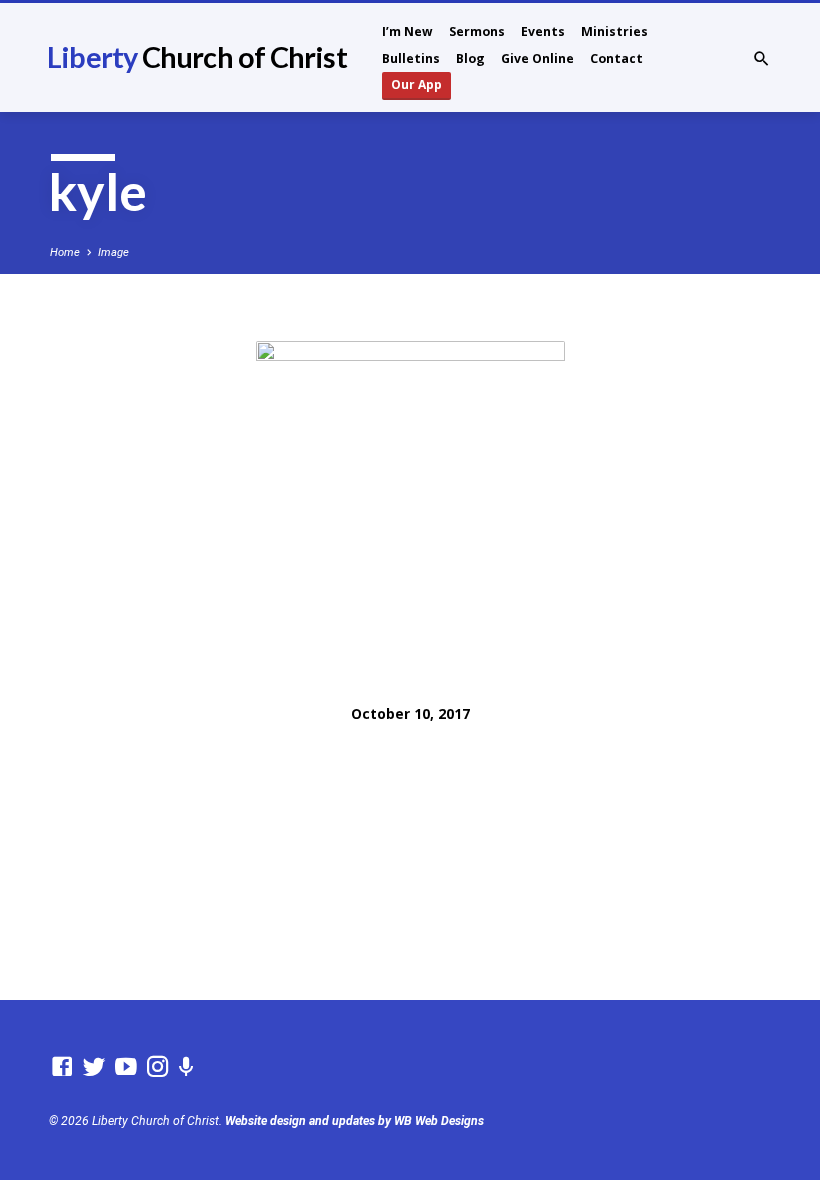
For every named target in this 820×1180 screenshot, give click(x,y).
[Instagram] (158, 1067)
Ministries (614, 31)
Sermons (477, 31)
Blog (470, 58)
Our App (416, 84)
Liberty (196, 57)
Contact (616, 58)
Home (65, 252)
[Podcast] (186, 1067)
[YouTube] (126, 1067)
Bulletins (411, 58)
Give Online (537, 58)
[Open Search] (761, 59)
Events (543, 31)
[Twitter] (94, 1067)
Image (113, 252)
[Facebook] (62, 1067)
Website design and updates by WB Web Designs (354, 1121)
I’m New (407, 31)
